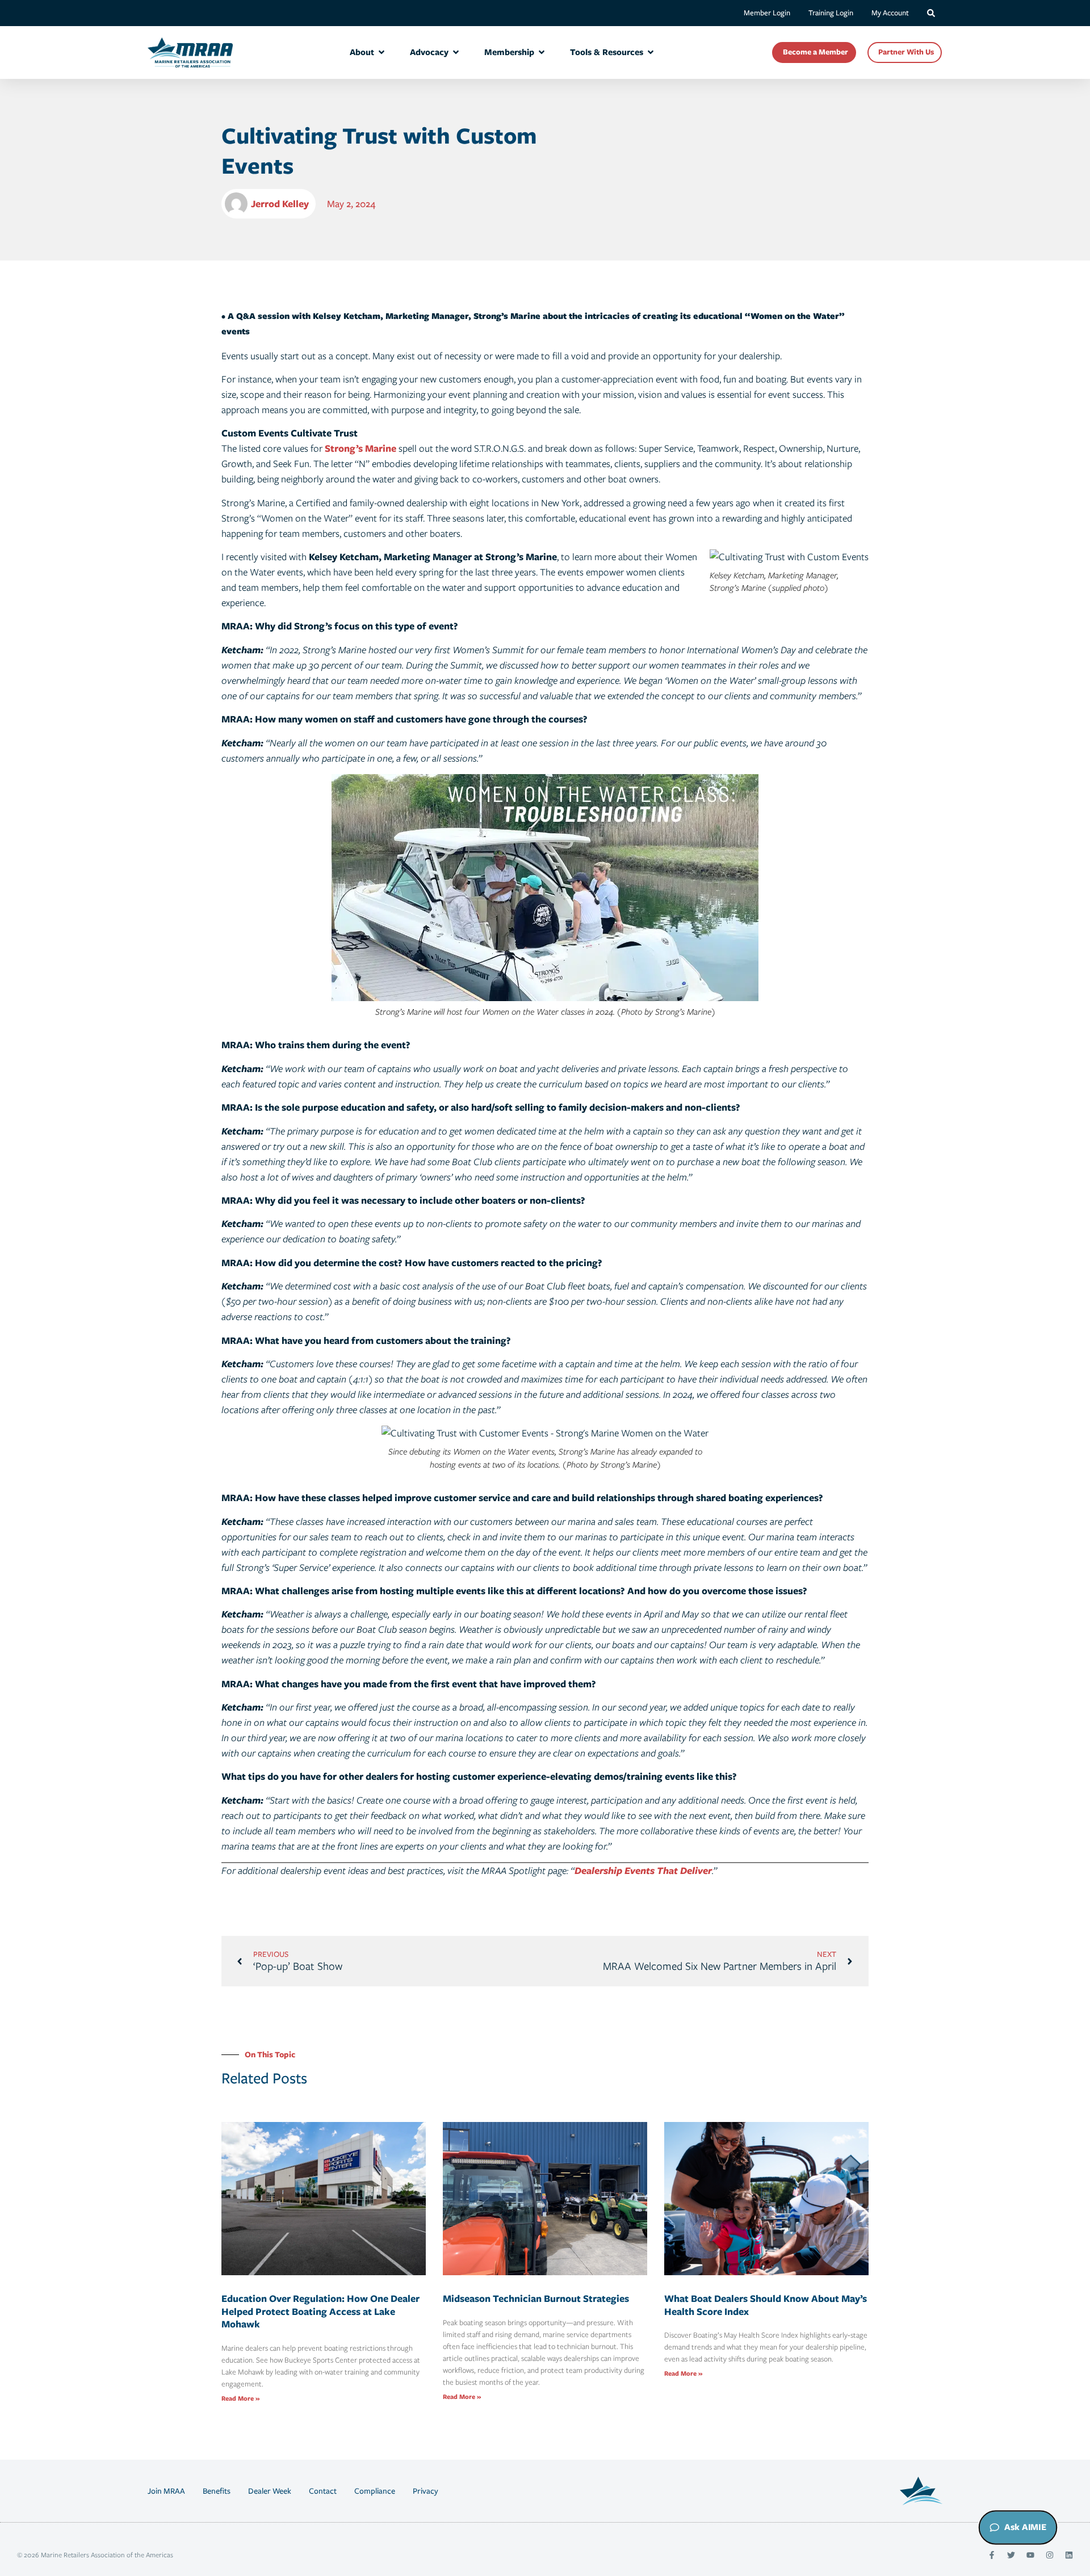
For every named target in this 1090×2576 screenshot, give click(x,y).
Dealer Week (270, 2491)
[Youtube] (1030, 2555)
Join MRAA (166, 2491)
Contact (323, 2491)
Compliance (375, 2491)
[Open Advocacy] (456, 52)
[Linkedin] (1069, 2555)
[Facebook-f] (992, 2555)
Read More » (240, 2398)
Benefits (217, 2491)
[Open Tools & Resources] (651, 52)
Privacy (425, 2491)
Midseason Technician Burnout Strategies (536, 2298)
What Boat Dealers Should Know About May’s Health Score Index (766, 2305)
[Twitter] (1011, 2555)
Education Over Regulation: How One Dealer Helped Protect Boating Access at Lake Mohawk (320, 2311)
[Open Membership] (542, 52)
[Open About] (381, 52)
